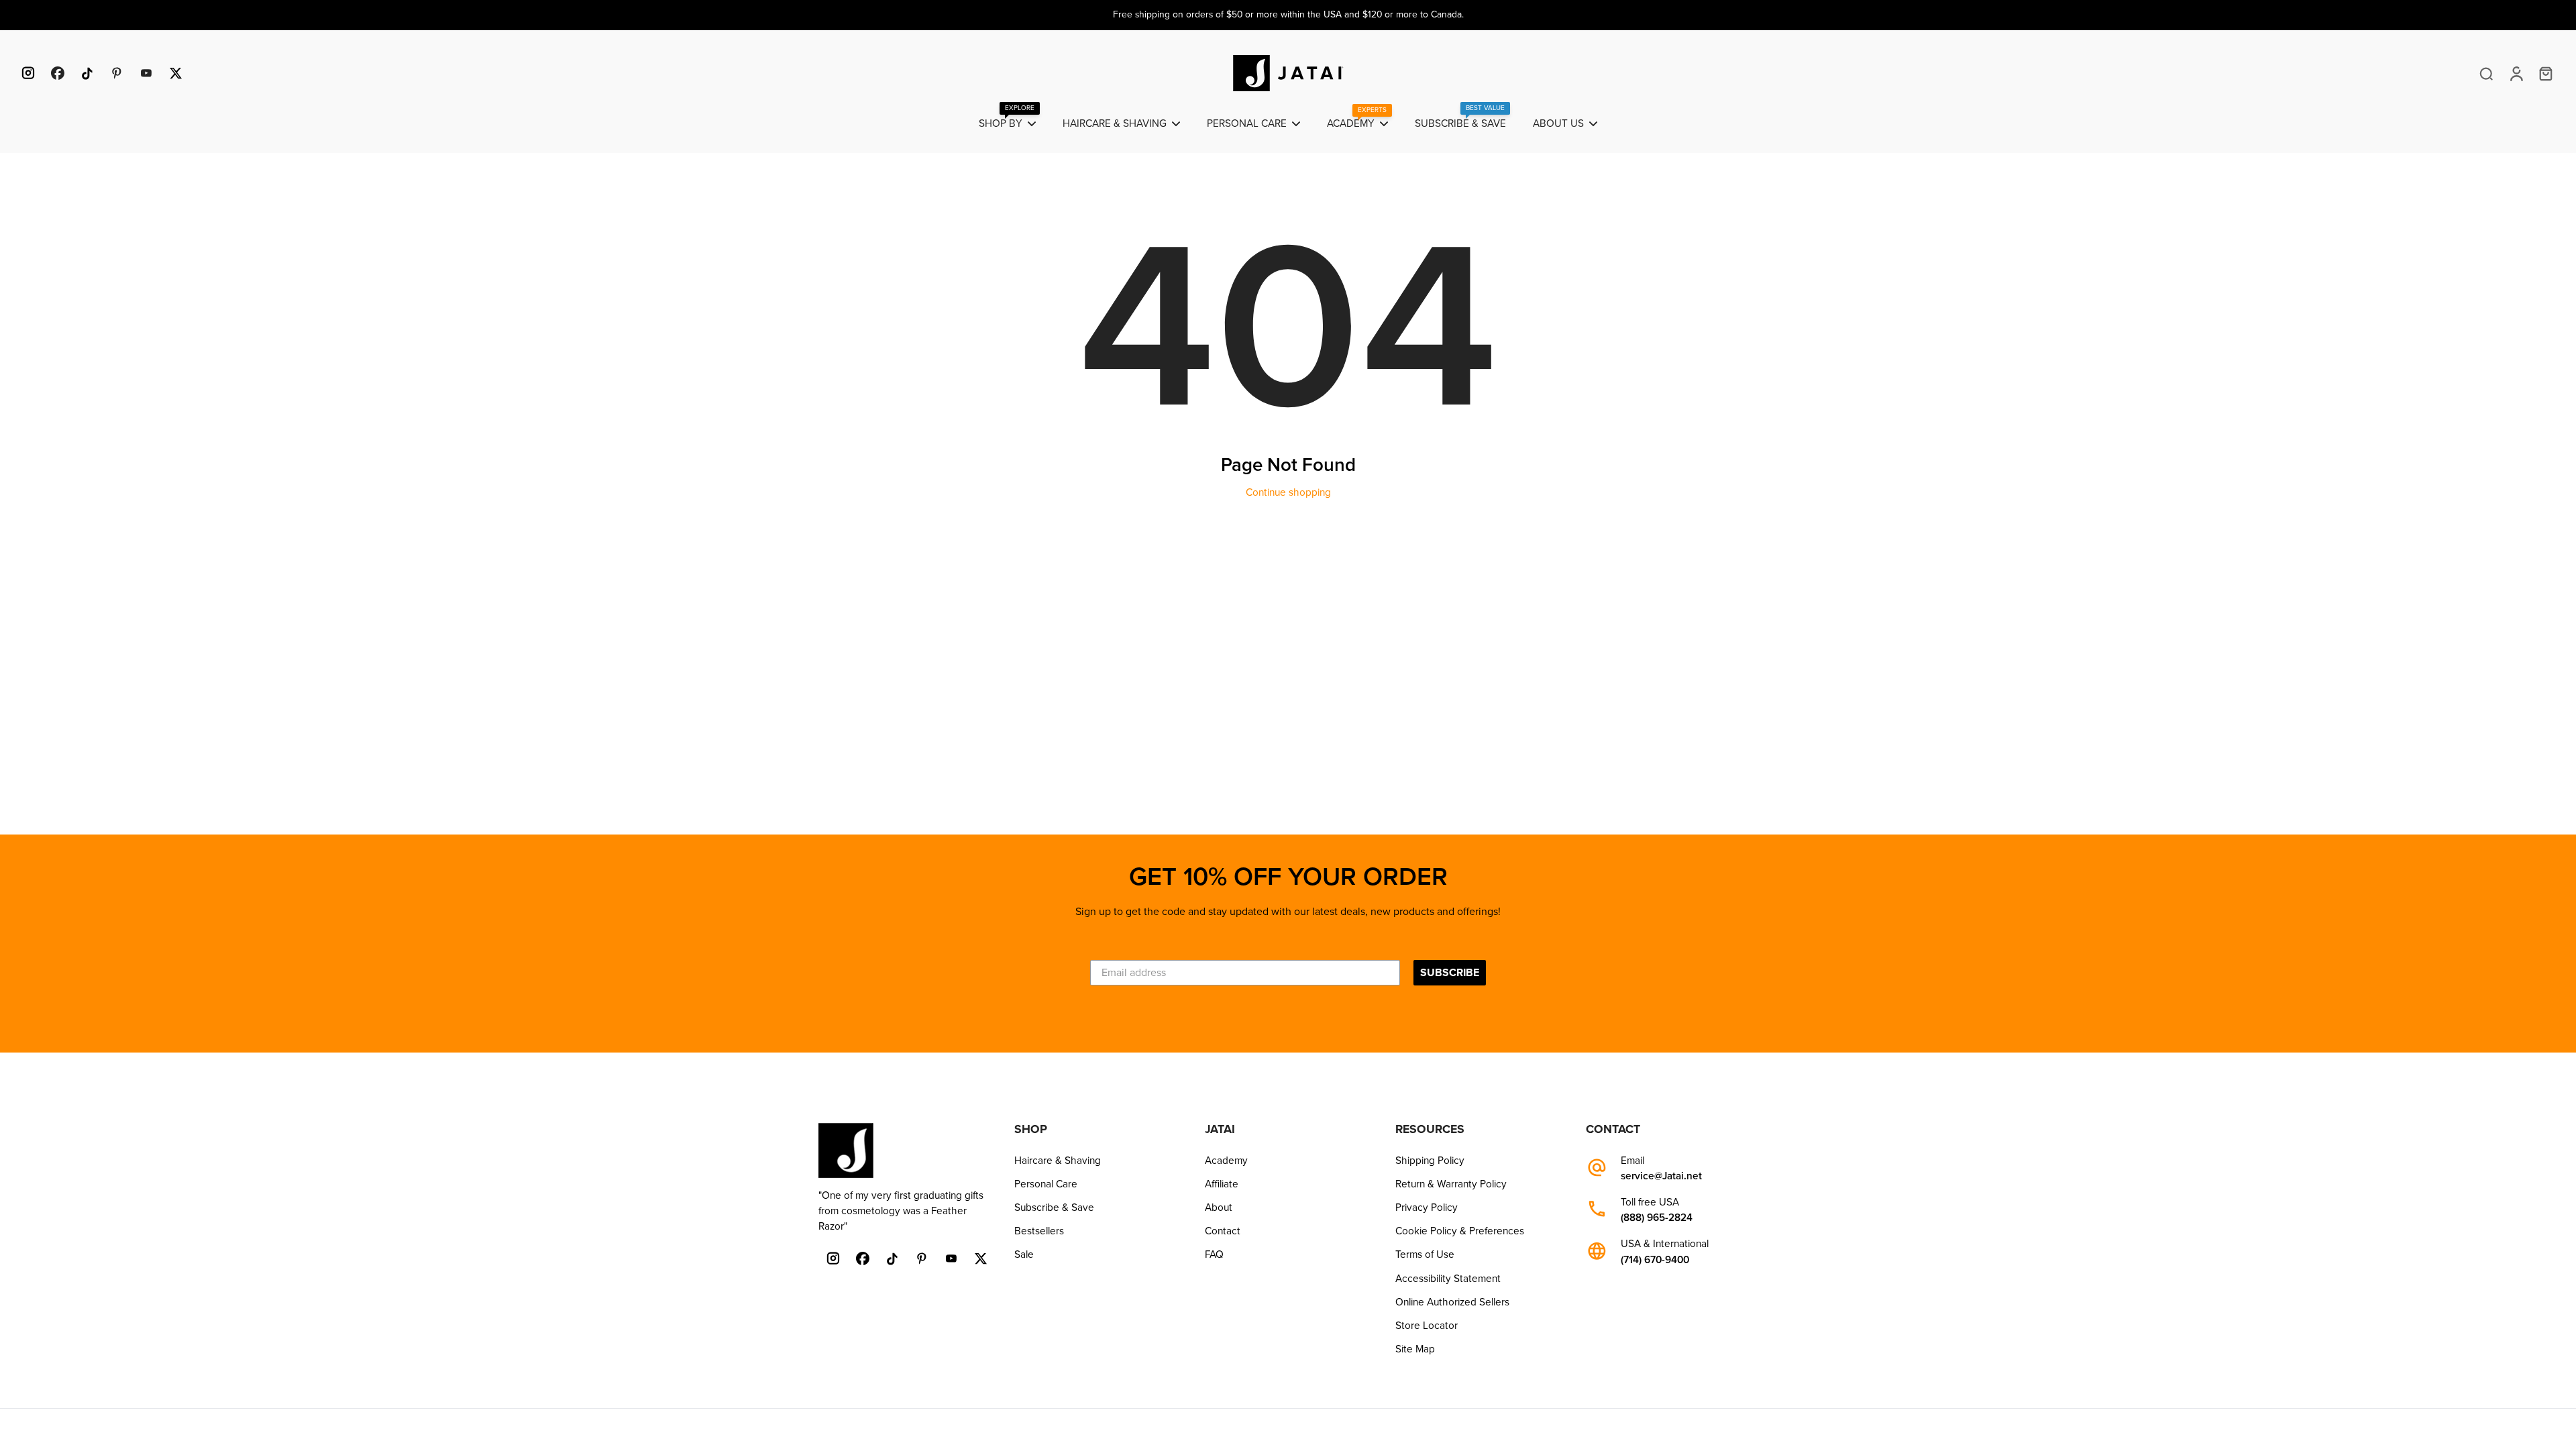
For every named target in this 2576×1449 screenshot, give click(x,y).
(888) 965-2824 (1657, 1218)
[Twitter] (176, 73)
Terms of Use (1425, 1254)
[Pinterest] (117, 73)
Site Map (1415, 1349)
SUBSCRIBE (1450, 973)
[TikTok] (87, 73)
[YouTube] (146, 73)
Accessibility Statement (1448, 1279)
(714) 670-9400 (1655, 1260)
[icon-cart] (2545, 73)
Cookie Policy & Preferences (1460, 1231)
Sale (1024, 1254)
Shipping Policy (1430, 1161)
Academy (1226, 1161)
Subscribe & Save (1054, 1207)
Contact (1223, 1231)
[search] (2486, 73)
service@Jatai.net (1661, 1176)
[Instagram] (28, 73)
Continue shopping (1288, 492)
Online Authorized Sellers (1452, 1302)
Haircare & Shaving (1058, 1161)
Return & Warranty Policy (1451, 1184)
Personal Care (1046, 1184)
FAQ (1214, 1254)
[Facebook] (58, 73)
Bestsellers (1039, 1231)
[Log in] (2516, 73)
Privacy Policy (1427, 1207)
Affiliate (1222, 1184)
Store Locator (1427, 1326)
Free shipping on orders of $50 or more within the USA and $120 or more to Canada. (1288, 14)
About (1219, 1207)
